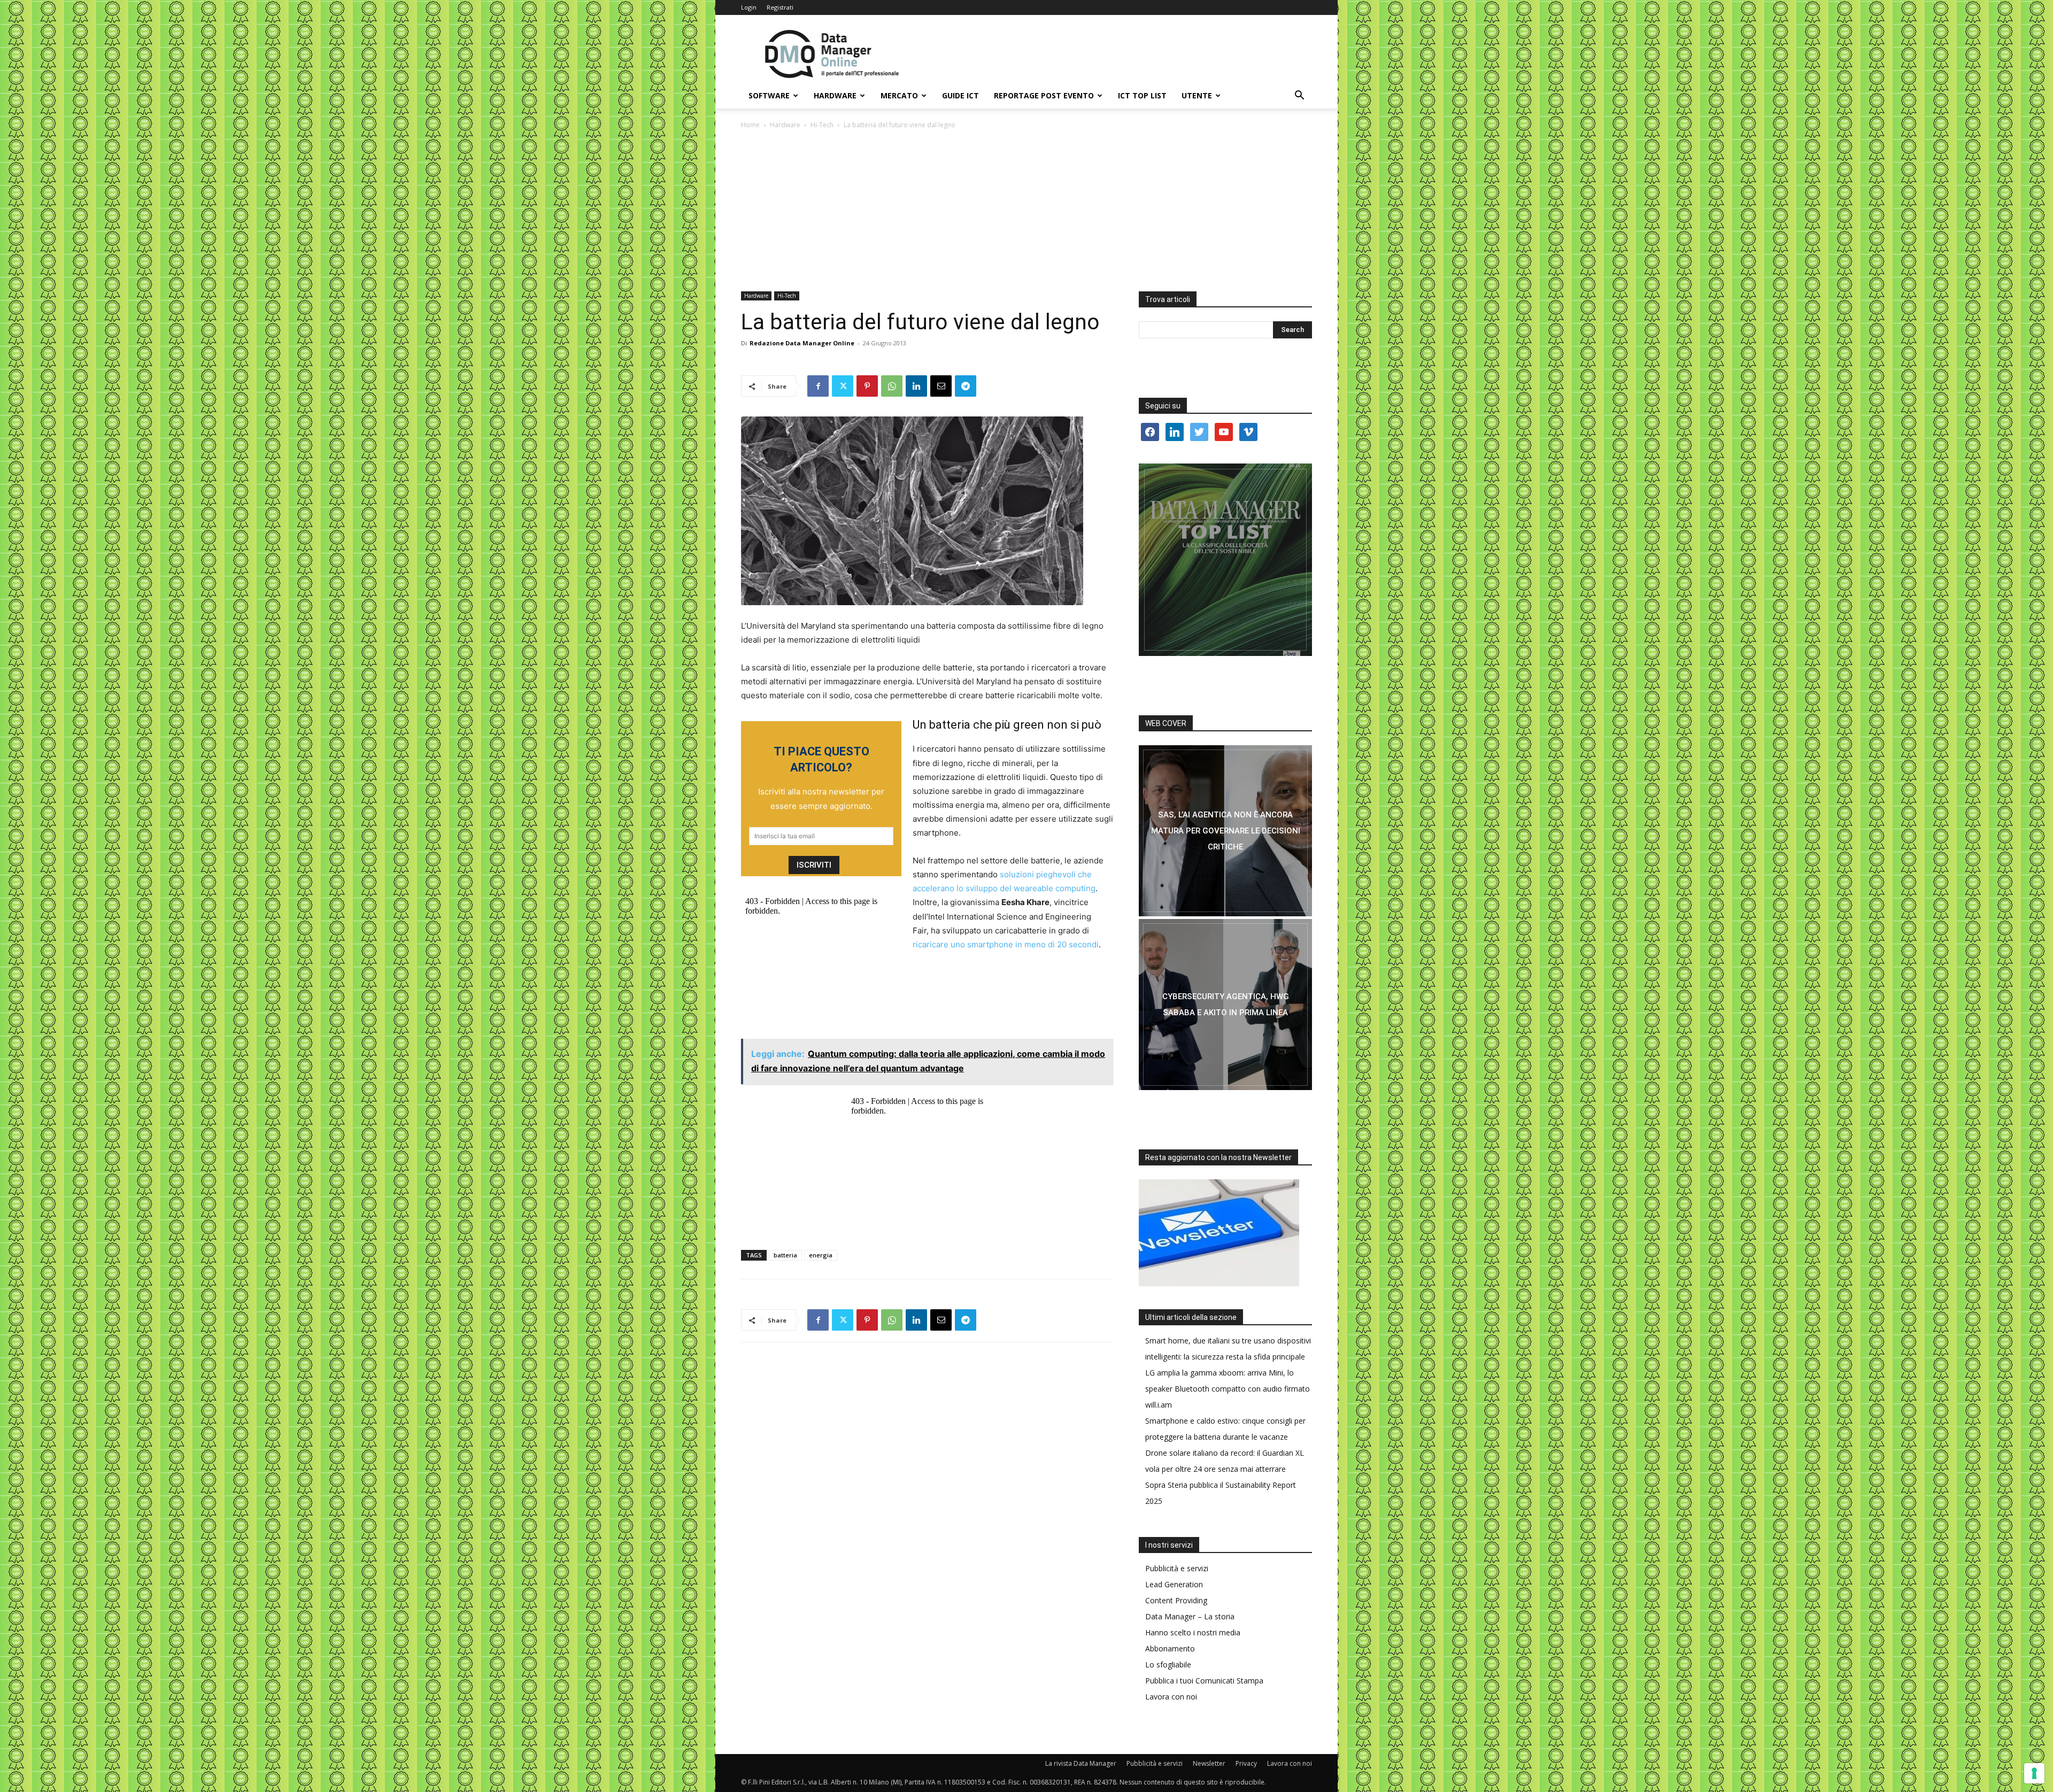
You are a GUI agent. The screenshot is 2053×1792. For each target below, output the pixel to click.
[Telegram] (966, 386)
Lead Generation (1174, 1584)
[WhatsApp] (892, 386)
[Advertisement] (1026, 211)
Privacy (1246, 1763)
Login (749, 7)
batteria (785, 1255)
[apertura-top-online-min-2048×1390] (1225, 560)
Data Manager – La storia (1190, 1616)
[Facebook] (818, 386)
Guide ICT (960, 95)
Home (750, 125)
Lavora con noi (1171, 1697)
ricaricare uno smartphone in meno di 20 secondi (1006, 944)
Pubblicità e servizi (1177, 1568)
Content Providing (1176, 1600)
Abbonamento (1170, 1648)
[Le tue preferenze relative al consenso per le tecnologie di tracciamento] (2034, 1773)
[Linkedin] (916, 386)
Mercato (899, 95)
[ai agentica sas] (1225, 831)
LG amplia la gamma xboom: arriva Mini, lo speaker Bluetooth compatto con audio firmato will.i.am (1228, 1389)
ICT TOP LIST (1142, 95)
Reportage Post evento (1044, 95)
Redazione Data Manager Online (802, 343)
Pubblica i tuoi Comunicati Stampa (1204, 1681)
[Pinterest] (867, 386)
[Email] (941, 386)
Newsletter (1209, 1763)
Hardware (835, 95)
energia (821, 1255)
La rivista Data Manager (1081, 1763)
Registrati (780, 7)
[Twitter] (843, 386)
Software (769, 95)
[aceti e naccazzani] (1225, 1005)
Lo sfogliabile (1168, 1664)
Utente (1197, 95)
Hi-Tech (822, 125)
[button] (1299, 96)
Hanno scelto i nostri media (1193, 1632)
